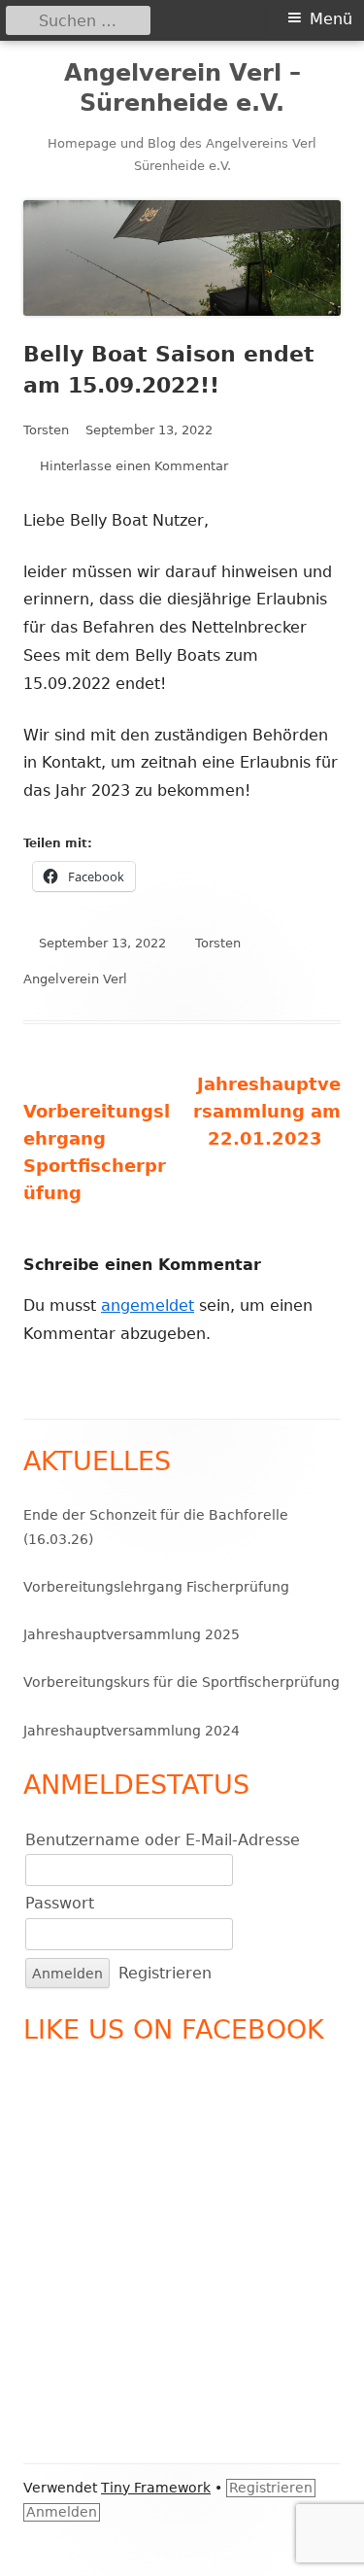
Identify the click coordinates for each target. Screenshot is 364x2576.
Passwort (60, 1903)
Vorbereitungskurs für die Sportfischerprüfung (182, 1682)
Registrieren (165, 1973)
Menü (331, 19)
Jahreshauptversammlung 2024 (132, 1731)
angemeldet (148, 1305)
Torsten (46, 430)
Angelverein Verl (75, 979)
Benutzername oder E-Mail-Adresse (163, 1840)
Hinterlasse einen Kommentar (134, 466)
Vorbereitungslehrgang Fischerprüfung (156, 1587)
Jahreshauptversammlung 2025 (132, 1634)
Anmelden (62, 2512)
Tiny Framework (156, 2488)
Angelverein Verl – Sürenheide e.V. (182, 88)
